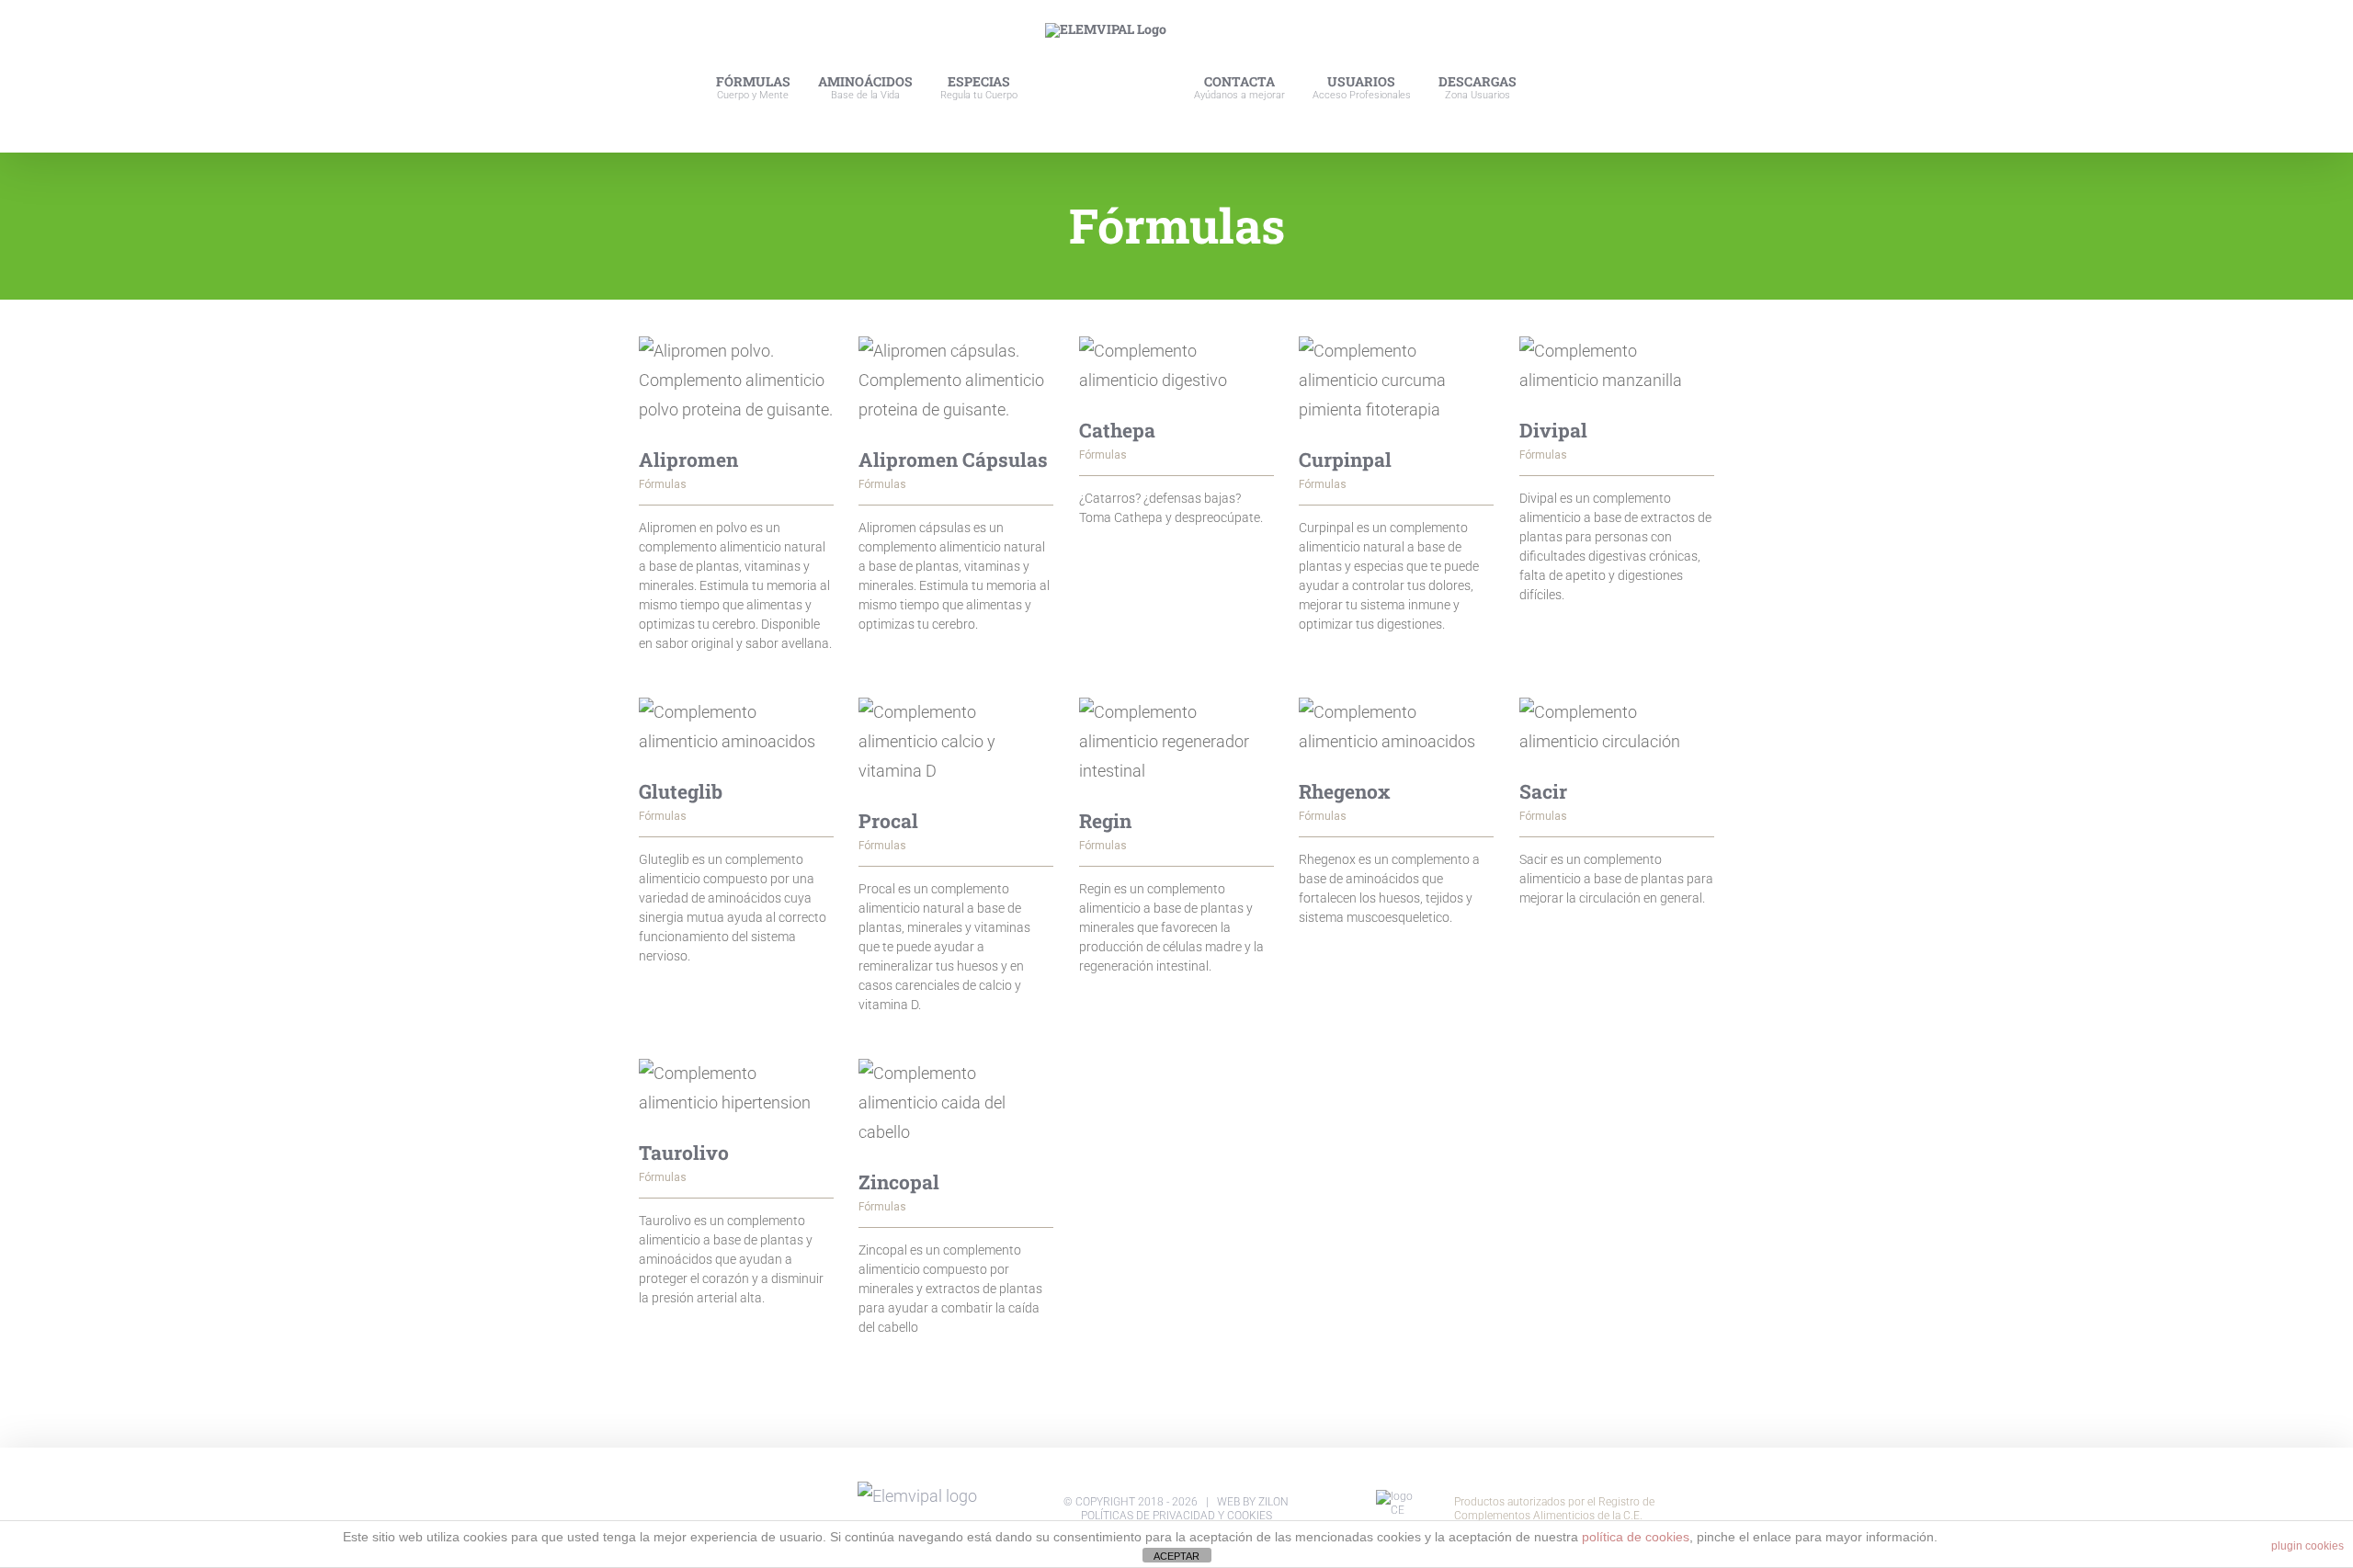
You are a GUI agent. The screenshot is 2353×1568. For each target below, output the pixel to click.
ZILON (1273, 1502)
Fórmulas (663, 484)
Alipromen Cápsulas (953, 460)
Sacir (1543, 791)
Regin (1105, 821)
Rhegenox (1345, 791)
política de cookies (1636, 1537)
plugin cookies (2308, 1546)
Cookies (1250, 1516)
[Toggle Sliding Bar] (1588, 76)
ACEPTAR (1176, 1556)
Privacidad (1184, 1516)
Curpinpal (1345, 460)
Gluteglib (681, 791)
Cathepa (1117, 430)
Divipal (1553, 430)
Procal (888, 821)
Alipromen (688, 460)
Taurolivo (684, 1153)
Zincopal (899, 1182)
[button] (1626, 76)
